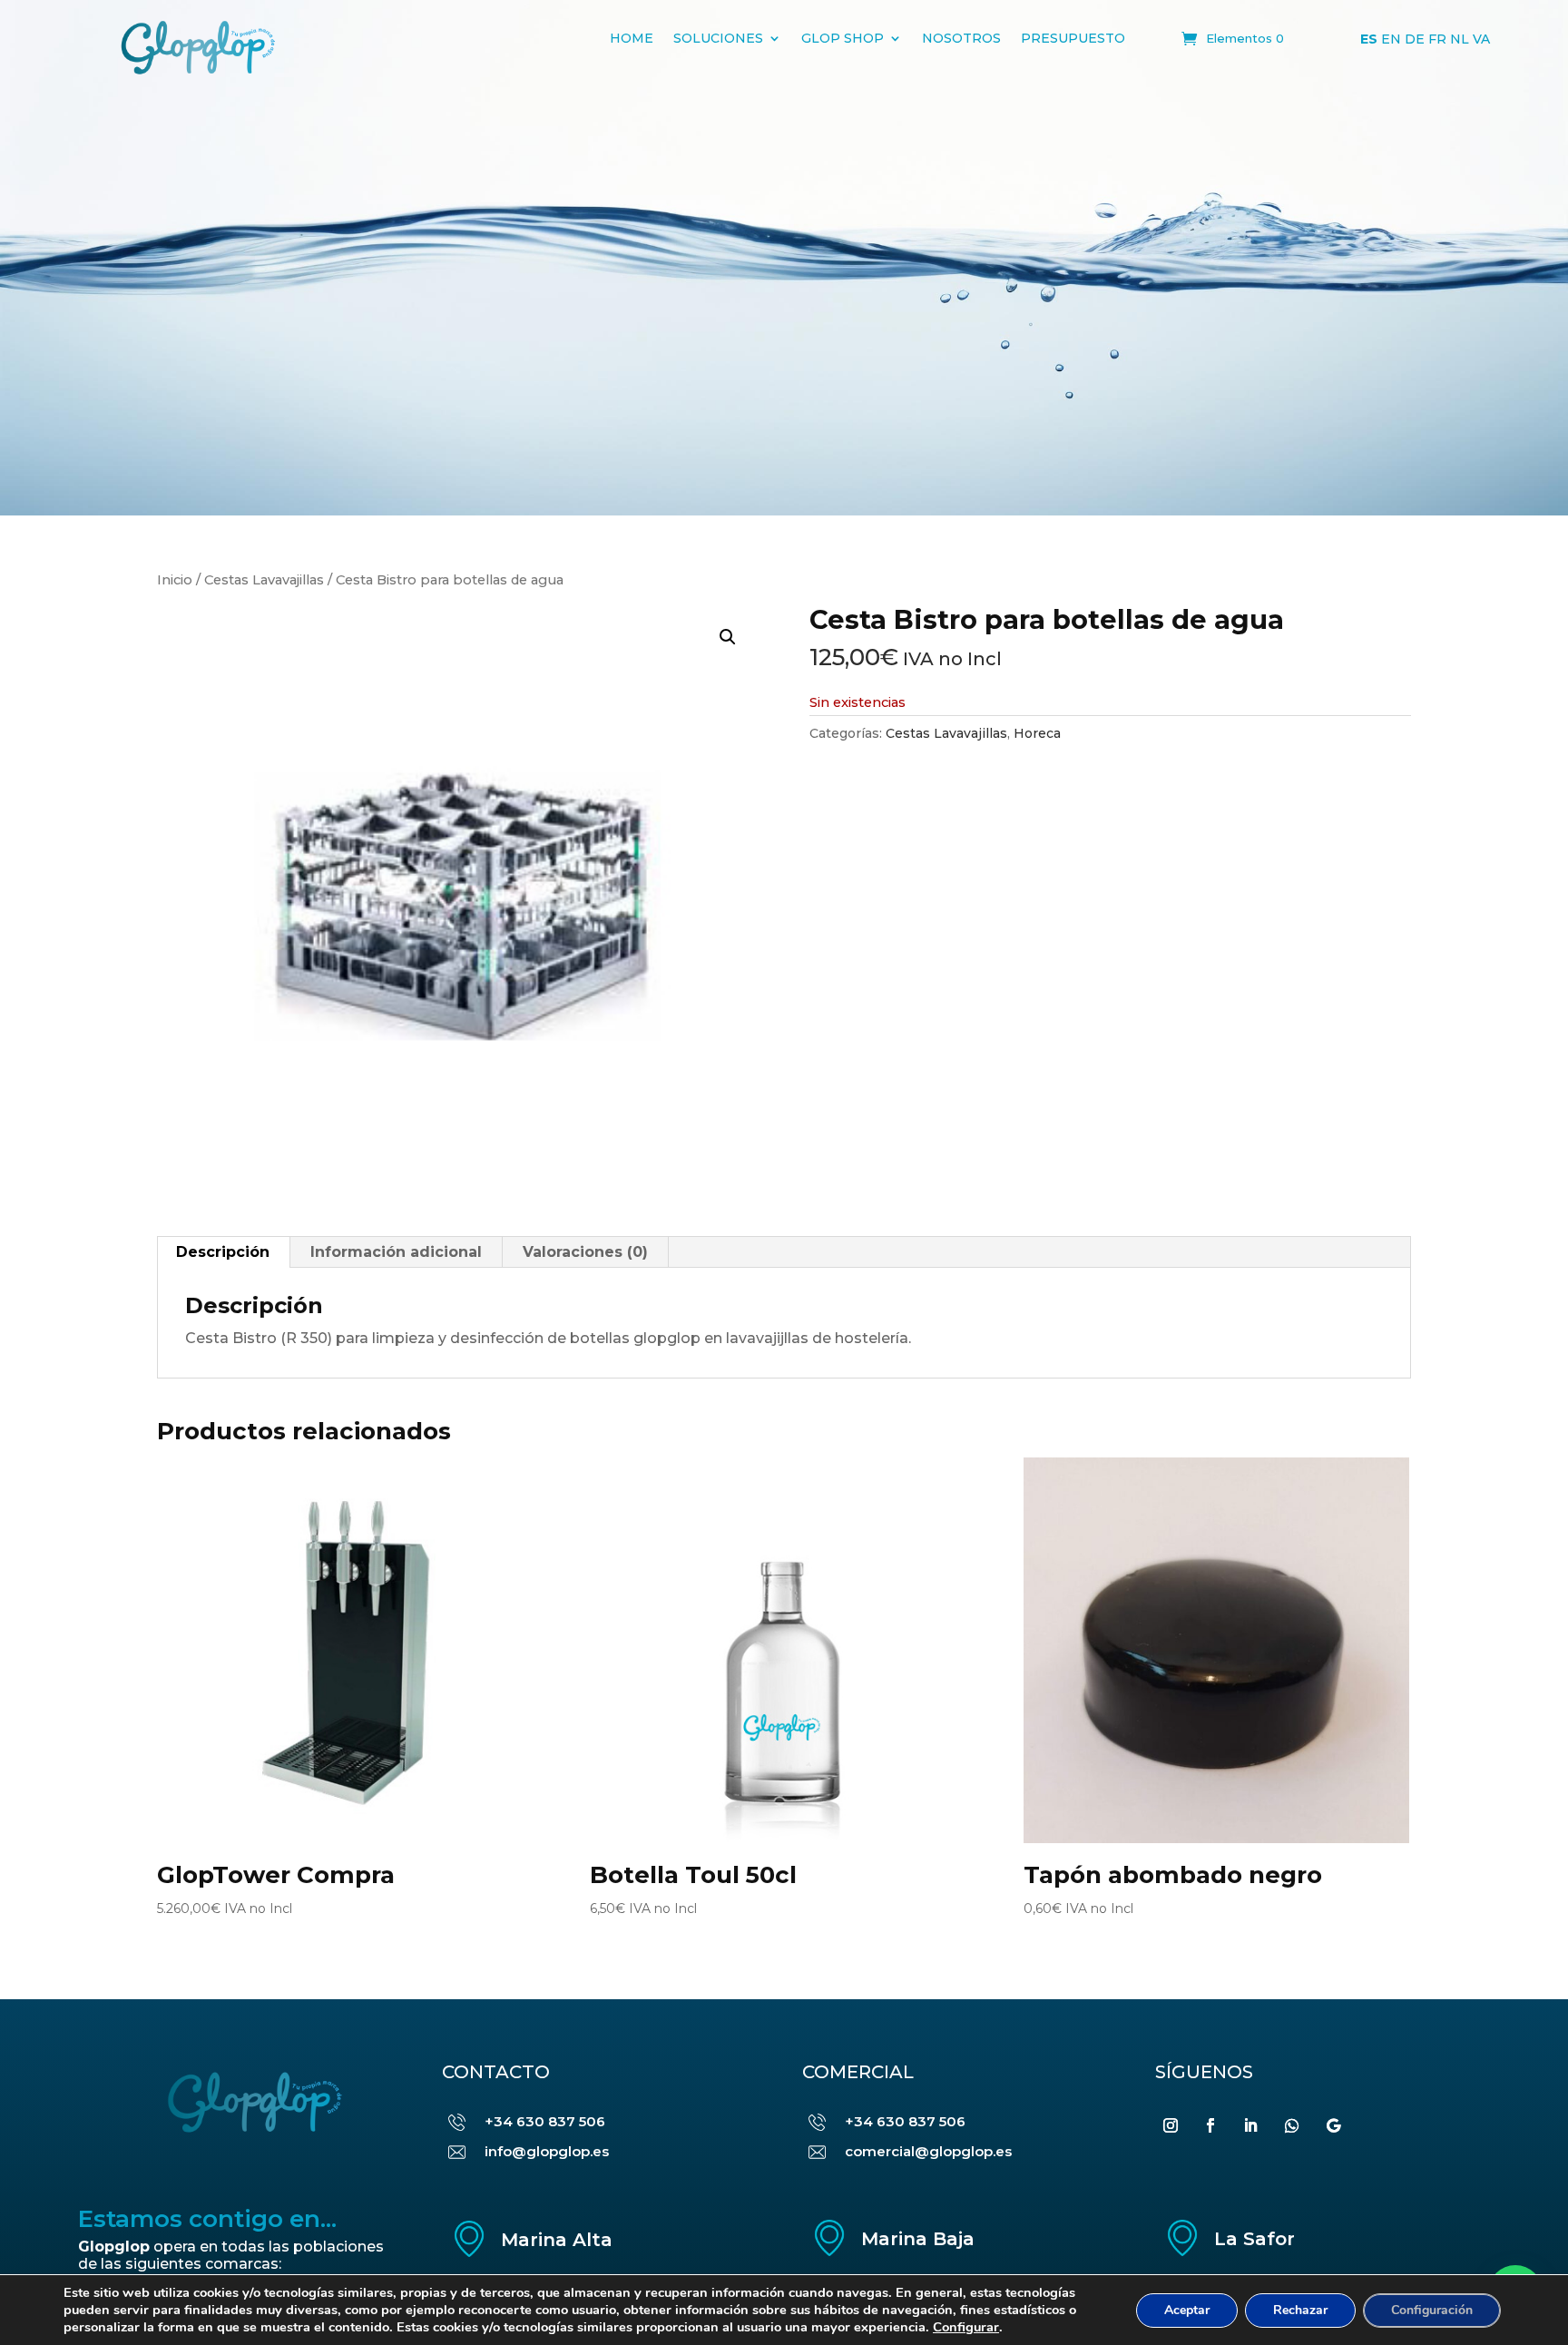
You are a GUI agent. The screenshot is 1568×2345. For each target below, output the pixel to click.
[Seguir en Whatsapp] (1292, 2125)
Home (632, 38)
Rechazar (1300, 2310)
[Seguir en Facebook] (1210, 2125)
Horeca (1037, 733)
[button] (728, 637)
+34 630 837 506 (545, 2121)
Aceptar (1187, 2310)
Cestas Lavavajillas (264, 580)
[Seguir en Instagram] (1171, 2125)
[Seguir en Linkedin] (1250, 2125)
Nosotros (961, 38)
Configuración (1432, 2310)
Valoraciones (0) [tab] (585, 1252)
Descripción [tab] (223, 1252)
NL (1460, 39)
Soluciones (718, 38)
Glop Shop (843, 38)
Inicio (175, 580)
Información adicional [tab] (396, 1252)
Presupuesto (1073, 38)
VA (1481, 39)
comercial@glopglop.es (928, 2151)
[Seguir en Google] (1334, 2125)
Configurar (966, 2327)
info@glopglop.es (547, 2151)
